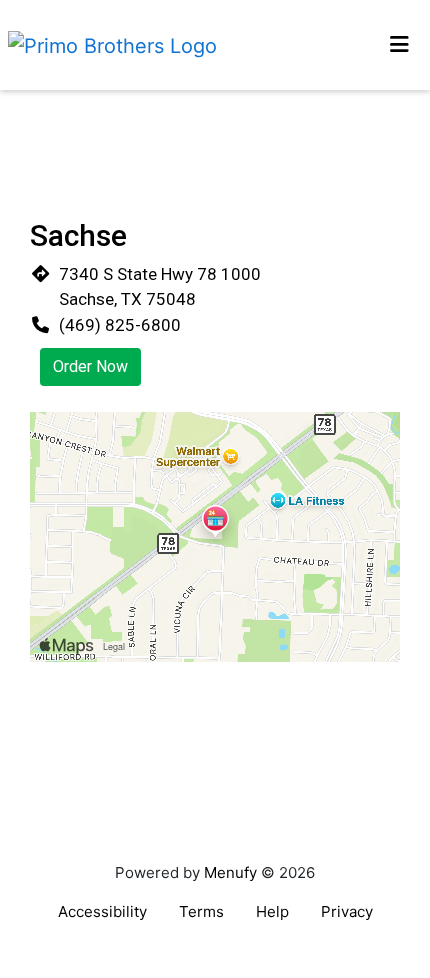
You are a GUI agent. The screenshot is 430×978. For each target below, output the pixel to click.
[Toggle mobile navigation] (400, 45)
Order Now (90, 366)
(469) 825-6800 (120, 325)
